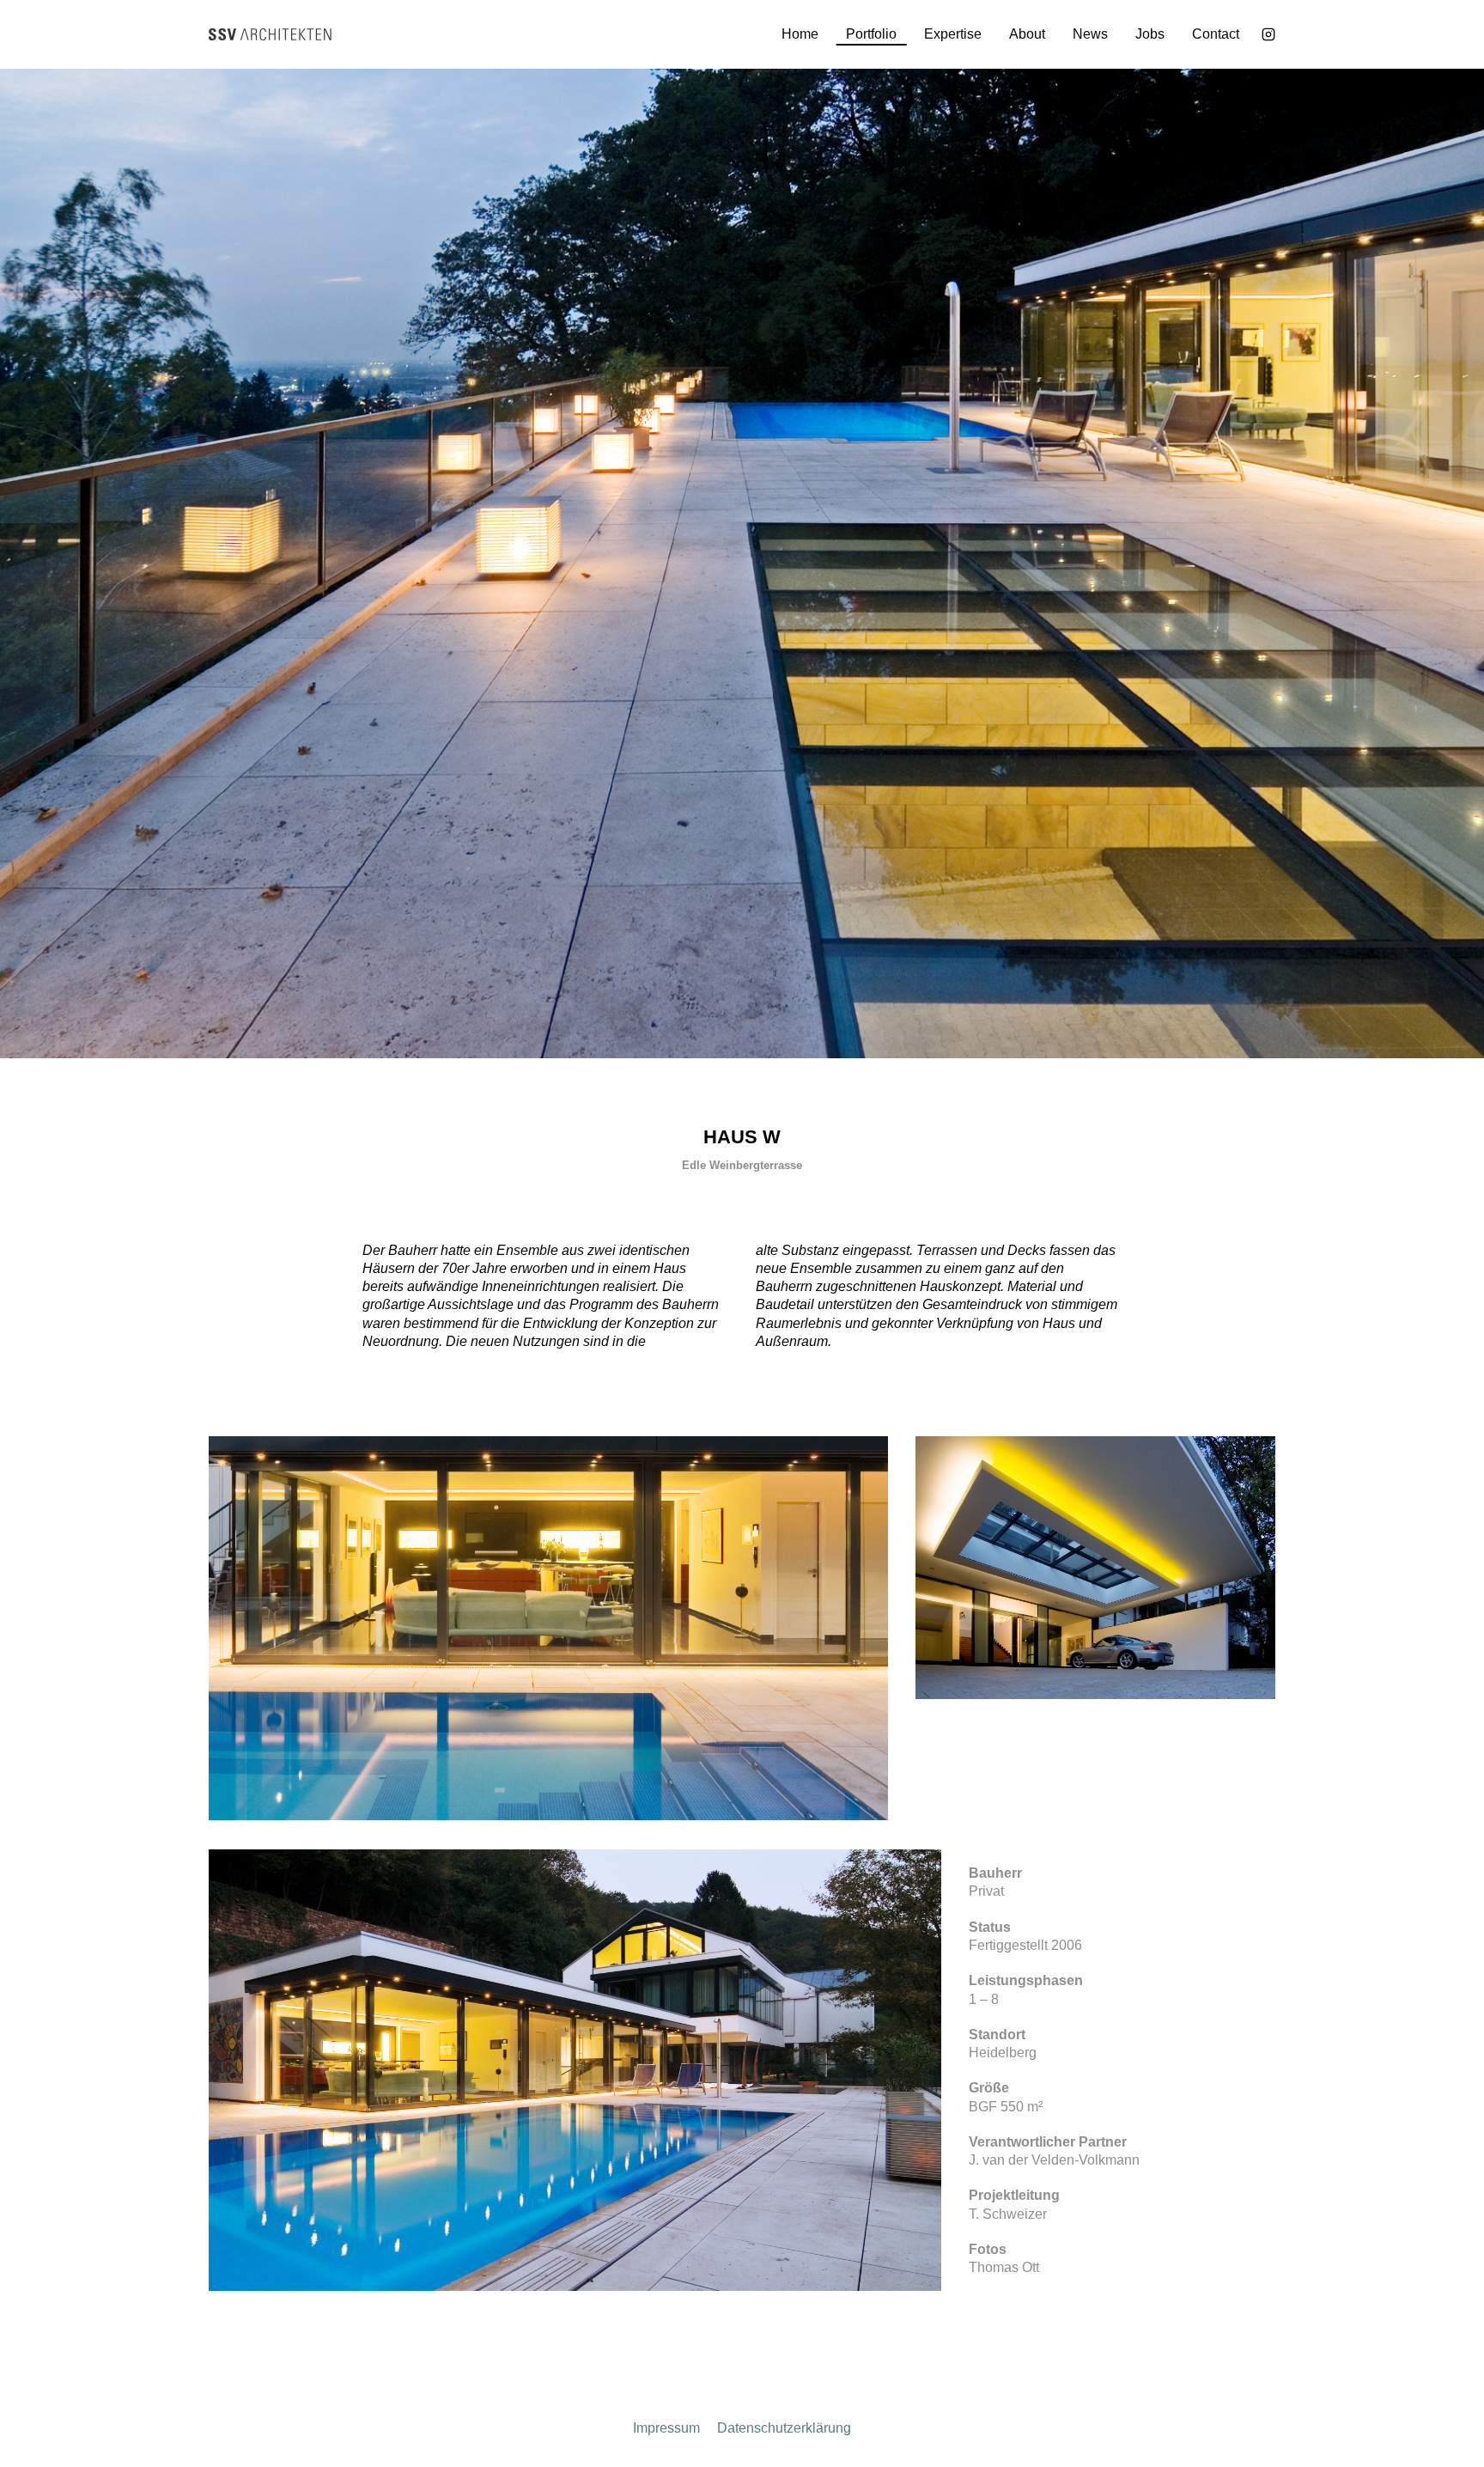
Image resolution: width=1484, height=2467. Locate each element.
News (1090, 34)
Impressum (666, 2428)
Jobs (1150, 34)
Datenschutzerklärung (784, 2428)
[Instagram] (1268, 34)
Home (800, 34)
